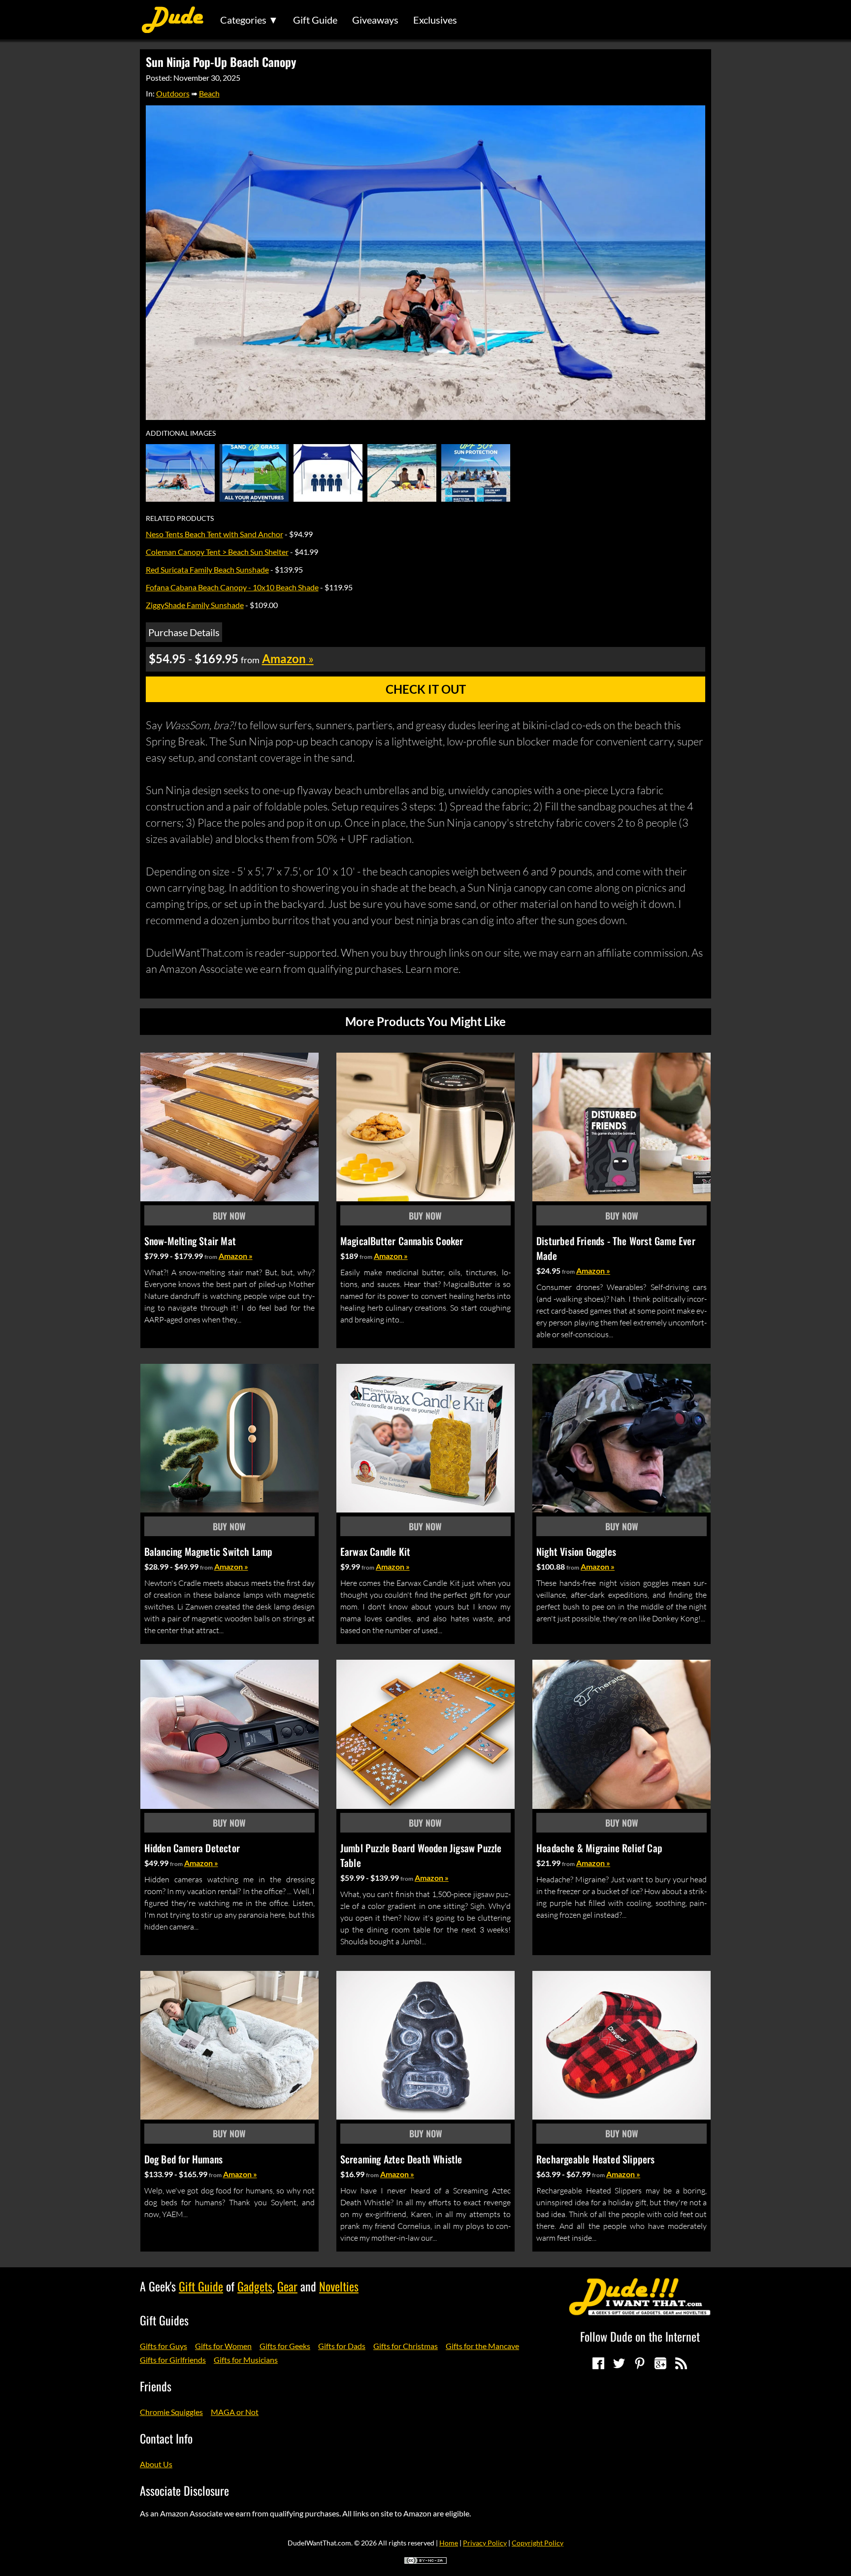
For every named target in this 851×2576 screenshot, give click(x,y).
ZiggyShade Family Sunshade (195, 605)
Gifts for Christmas (406, 2346)
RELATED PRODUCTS (180, 518)
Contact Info (166, 2438)
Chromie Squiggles (171, 2412)
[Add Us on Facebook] (598, 2363)
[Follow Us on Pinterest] (640, 2363)
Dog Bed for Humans (184, 2159)
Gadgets (255, 2286)
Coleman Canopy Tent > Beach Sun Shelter (217, 552)
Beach (209, 93)
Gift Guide (315, 20)
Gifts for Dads (342, 2346)
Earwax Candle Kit (375, 1551)
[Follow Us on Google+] (660, 2363)
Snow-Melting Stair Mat (190, 1241)
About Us (156, 2464)
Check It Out (426, 689)
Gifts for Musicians (246, 2360)
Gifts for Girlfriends (173, 2360)
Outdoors (173, 93)
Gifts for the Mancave (482, 2346)
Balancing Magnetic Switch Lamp (209, 1551)
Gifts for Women (223, 2346)
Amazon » (236, 1256)
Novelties (339, 2286)
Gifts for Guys (164, 2346)
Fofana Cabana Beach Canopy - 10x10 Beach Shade (232, 587)
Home (449, 2543)
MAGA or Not (235, 2412)
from (211, 1257)
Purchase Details (184, 632)
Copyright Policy (538, 2543)
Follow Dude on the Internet (640, 2336)
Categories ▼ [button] (249, 20)
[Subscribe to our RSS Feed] (681, 2363)
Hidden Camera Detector (192, 1848)
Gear (287, 2286)
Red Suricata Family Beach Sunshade (207, 569)
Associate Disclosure (184, 2490)
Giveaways (375, 20)
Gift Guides (164, 2320)
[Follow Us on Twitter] (619, 2363)
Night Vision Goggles (576, 1551)
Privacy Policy (485, 2543)
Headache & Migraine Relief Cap (599, 1848)
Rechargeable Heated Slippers (596, 2159)
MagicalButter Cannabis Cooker (402, 1241)
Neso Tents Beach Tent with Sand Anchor (214, 534)
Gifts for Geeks (285, 2346)
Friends (156, 2386)
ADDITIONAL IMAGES (181, 433)
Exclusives (435, 20)
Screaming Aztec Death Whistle (401, 2159)
